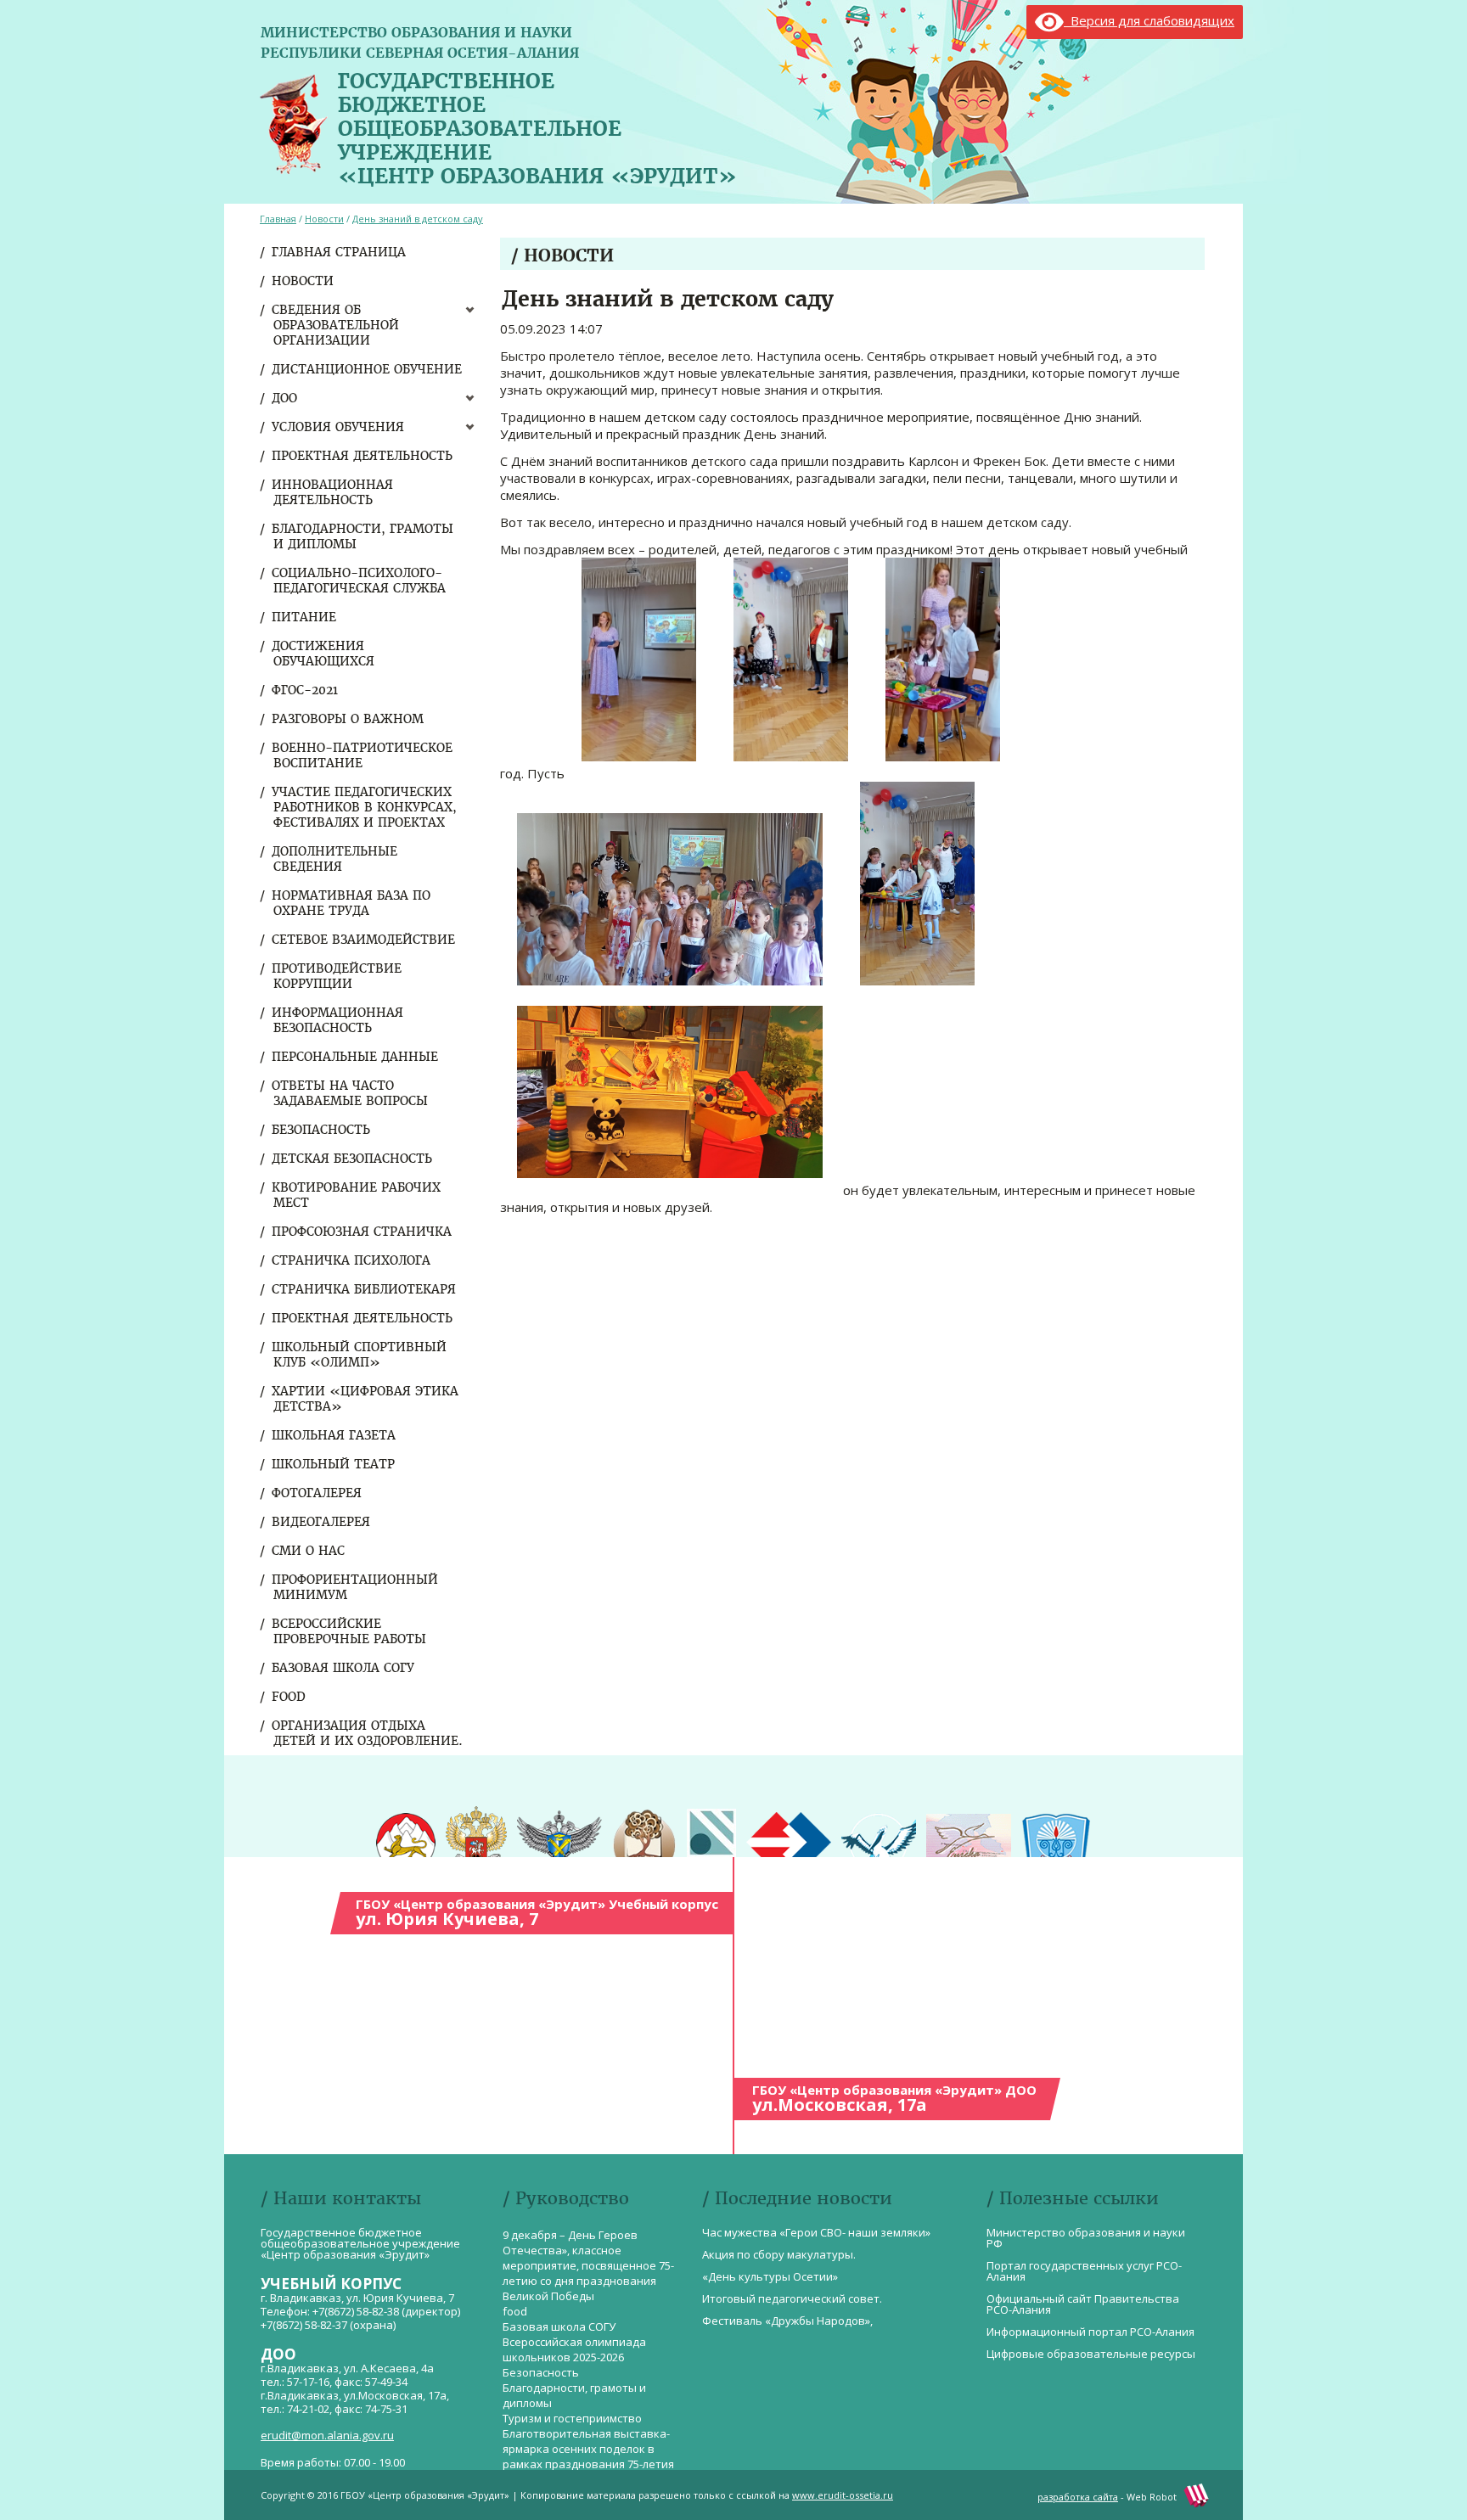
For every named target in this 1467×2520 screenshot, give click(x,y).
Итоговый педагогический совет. (792, 2298)
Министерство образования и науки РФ (1086, 2238)
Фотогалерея (318, 1493)
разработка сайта (1078, 2497)
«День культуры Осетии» (770, 2276)
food (289, 1697)
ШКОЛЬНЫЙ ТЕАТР (334, 1464)
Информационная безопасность (338, 1020)
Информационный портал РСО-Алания (1090, 2332)
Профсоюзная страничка (363, 1232)
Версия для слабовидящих (1149, 20)
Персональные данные (356, 1057)
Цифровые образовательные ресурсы (1091, 2354)
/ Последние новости (797, 2198)
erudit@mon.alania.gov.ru (327, 2435)
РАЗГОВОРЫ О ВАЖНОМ (348, 719)
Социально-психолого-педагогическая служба (360, 581)
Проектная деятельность (363, 456)
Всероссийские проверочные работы (350, 1631)
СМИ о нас (309, 1551)
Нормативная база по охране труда (352, 903)
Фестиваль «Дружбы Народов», (787, 2321)
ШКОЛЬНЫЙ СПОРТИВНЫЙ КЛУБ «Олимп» (360, 1355)
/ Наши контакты (341, 2198)
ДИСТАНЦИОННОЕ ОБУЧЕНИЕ (368, 369)
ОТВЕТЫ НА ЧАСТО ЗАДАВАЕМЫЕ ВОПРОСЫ (351, 1093)
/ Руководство (566, 2198)
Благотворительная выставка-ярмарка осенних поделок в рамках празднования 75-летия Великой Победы (588, 2456)
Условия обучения (339, 427)
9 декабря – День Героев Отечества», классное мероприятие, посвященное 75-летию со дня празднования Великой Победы (588, 2265)
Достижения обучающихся (324, 654)
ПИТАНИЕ (305, 617)
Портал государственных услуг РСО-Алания (1084, 2271)
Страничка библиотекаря (365, 1289)
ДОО (285, 398)
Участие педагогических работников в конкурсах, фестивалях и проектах (365, 807)
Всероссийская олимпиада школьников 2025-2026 (574, 2349)
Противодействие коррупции (337, 976)
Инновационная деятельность (333, 492)
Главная (278, 219)
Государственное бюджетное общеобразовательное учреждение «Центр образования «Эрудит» (537, 125)
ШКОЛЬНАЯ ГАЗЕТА (334, 1435)
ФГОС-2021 (306, 690)
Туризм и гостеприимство (572, 2418)
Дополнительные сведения (335, 859)
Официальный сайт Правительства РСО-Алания (1083, 2304)
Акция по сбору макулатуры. (779, 2254)
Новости (304, 281)
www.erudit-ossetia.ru (843, 2495)
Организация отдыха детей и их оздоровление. (368, 1733)
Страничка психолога (352, 1260)
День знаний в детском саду (418, 219)
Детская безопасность (353, 1159)
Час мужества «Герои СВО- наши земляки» (816, 2232)
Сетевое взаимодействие (364, 940)
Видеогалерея (322, 1522)
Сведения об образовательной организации (336, 325)
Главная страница (340, 252)
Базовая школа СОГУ (344, 1668)
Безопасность (322, 1130)
